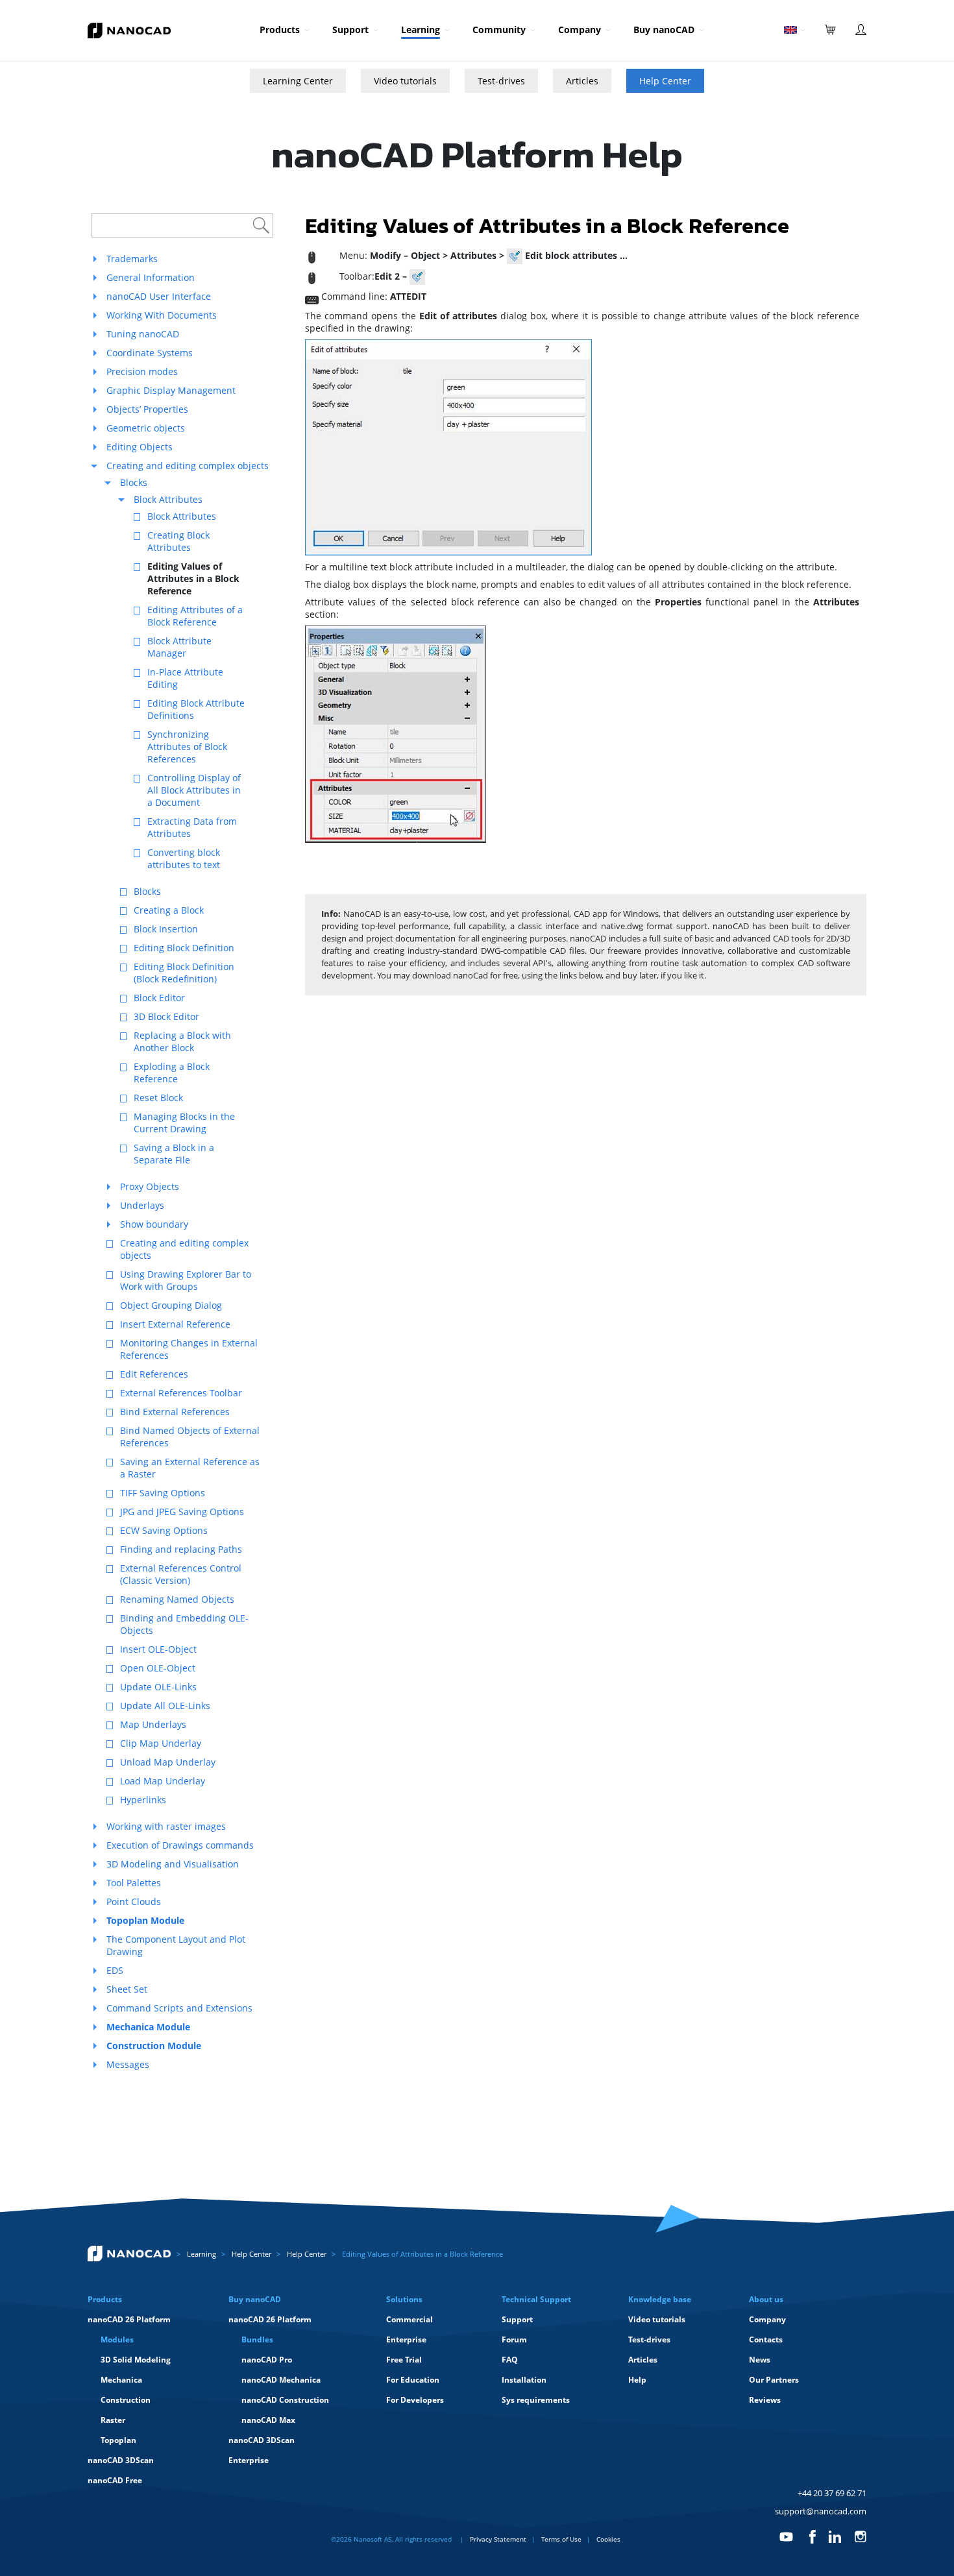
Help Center (665, 81)
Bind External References (175, 1412)
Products (280, 30)
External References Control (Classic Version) (181, 1574)
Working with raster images (166, 1826)
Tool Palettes (134, 1883)
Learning (421, 30)
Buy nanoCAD (664, 30)
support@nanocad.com (821, 2511)
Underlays (142, 1205)
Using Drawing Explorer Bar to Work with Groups (186, 1280)
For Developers (415, 2400)
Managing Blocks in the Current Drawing (184, 1123)
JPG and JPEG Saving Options (182, 1512)
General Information (151, 277)
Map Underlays (153, 1724)
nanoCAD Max (268, 2420)
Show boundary (154, 1224)
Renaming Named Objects (177, 1599)
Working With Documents (162, 315)
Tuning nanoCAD (143, 334)
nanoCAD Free (115, 2480)
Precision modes (142, 371)
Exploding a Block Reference (172, 1073)
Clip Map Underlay (161, 1743)
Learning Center (298, 81)
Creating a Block (169, 910)
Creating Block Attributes (178, 541)
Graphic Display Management (171, 390)
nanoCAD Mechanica (281, 2380)
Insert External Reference (175, 1324)
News (760, 2360)
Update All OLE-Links (165, 1706)
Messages (128, 2064)
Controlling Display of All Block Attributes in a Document (194, 790)
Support (350, 30)
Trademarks (132, 259)
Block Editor (159, 998)
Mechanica (121, 2380)
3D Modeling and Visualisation (173, 1864)
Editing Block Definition (184, 948)
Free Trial (404, 2360)
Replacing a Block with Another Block (182, 1041)
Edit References (154, 1374)
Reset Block (158, 1098)
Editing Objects (140, 447)
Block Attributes (168, 499)
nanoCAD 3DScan (121, 2460)
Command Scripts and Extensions (179, 2008)
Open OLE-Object (158, 1668)
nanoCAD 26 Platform (129, 2319)
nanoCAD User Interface (159, 296)
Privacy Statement (498, 2539)
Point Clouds (134, 1902)
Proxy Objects (150, 1186)
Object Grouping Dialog (171, 1305)
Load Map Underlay (163, 1781)
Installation (524, 2380)
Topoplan (118, 2440)
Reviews (765, 2400)
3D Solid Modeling (136, 2360)
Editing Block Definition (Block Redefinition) (184, 973)
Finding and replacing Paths (181, 1549)
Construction (126, 2400)
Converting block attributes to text (184, 858)
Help (637, 2380)
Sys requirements (536, 2400)
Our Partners (774, 2380)
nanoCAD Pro (267, 2360)
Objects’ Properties (147, 409)
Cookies (608, 2539)
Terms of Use (561, 2539)
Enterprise (249, 2460)
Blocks (134, 482)
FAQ (510, 2360)
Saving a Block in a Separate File (174, 1154)
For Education (413, 2380)
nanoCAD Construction (285, 2400)
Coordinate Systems (150, 353)
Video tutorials (405, 81)
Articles (582, 81)
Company (580, 30)
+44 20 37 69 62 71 (832, 2493)
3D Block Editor (166, 1016)
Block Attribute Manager (179, 647)
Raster (113, 2420)
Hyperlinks (143, 1800)
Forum (514, 2339)
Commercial (410, 2319)
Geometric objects (146, 428)
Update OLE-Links (158, 1687)
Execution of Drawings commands (180, 1845)
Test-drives (501, 81)
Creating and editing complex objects (188, 466)
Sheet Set (127, 1989)
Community (499, 30)
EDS (115, 1970)
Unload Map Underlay (168, 1762)
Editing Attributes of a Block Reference (195, 616)
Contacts (766, 2339)
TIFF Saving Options (163, 1493)
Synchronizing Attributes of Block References (187, 747)
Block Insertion (166, 929)
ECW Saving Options (164, 1530)
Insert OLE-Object (158, 1649)
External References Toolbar (181, 1393)
